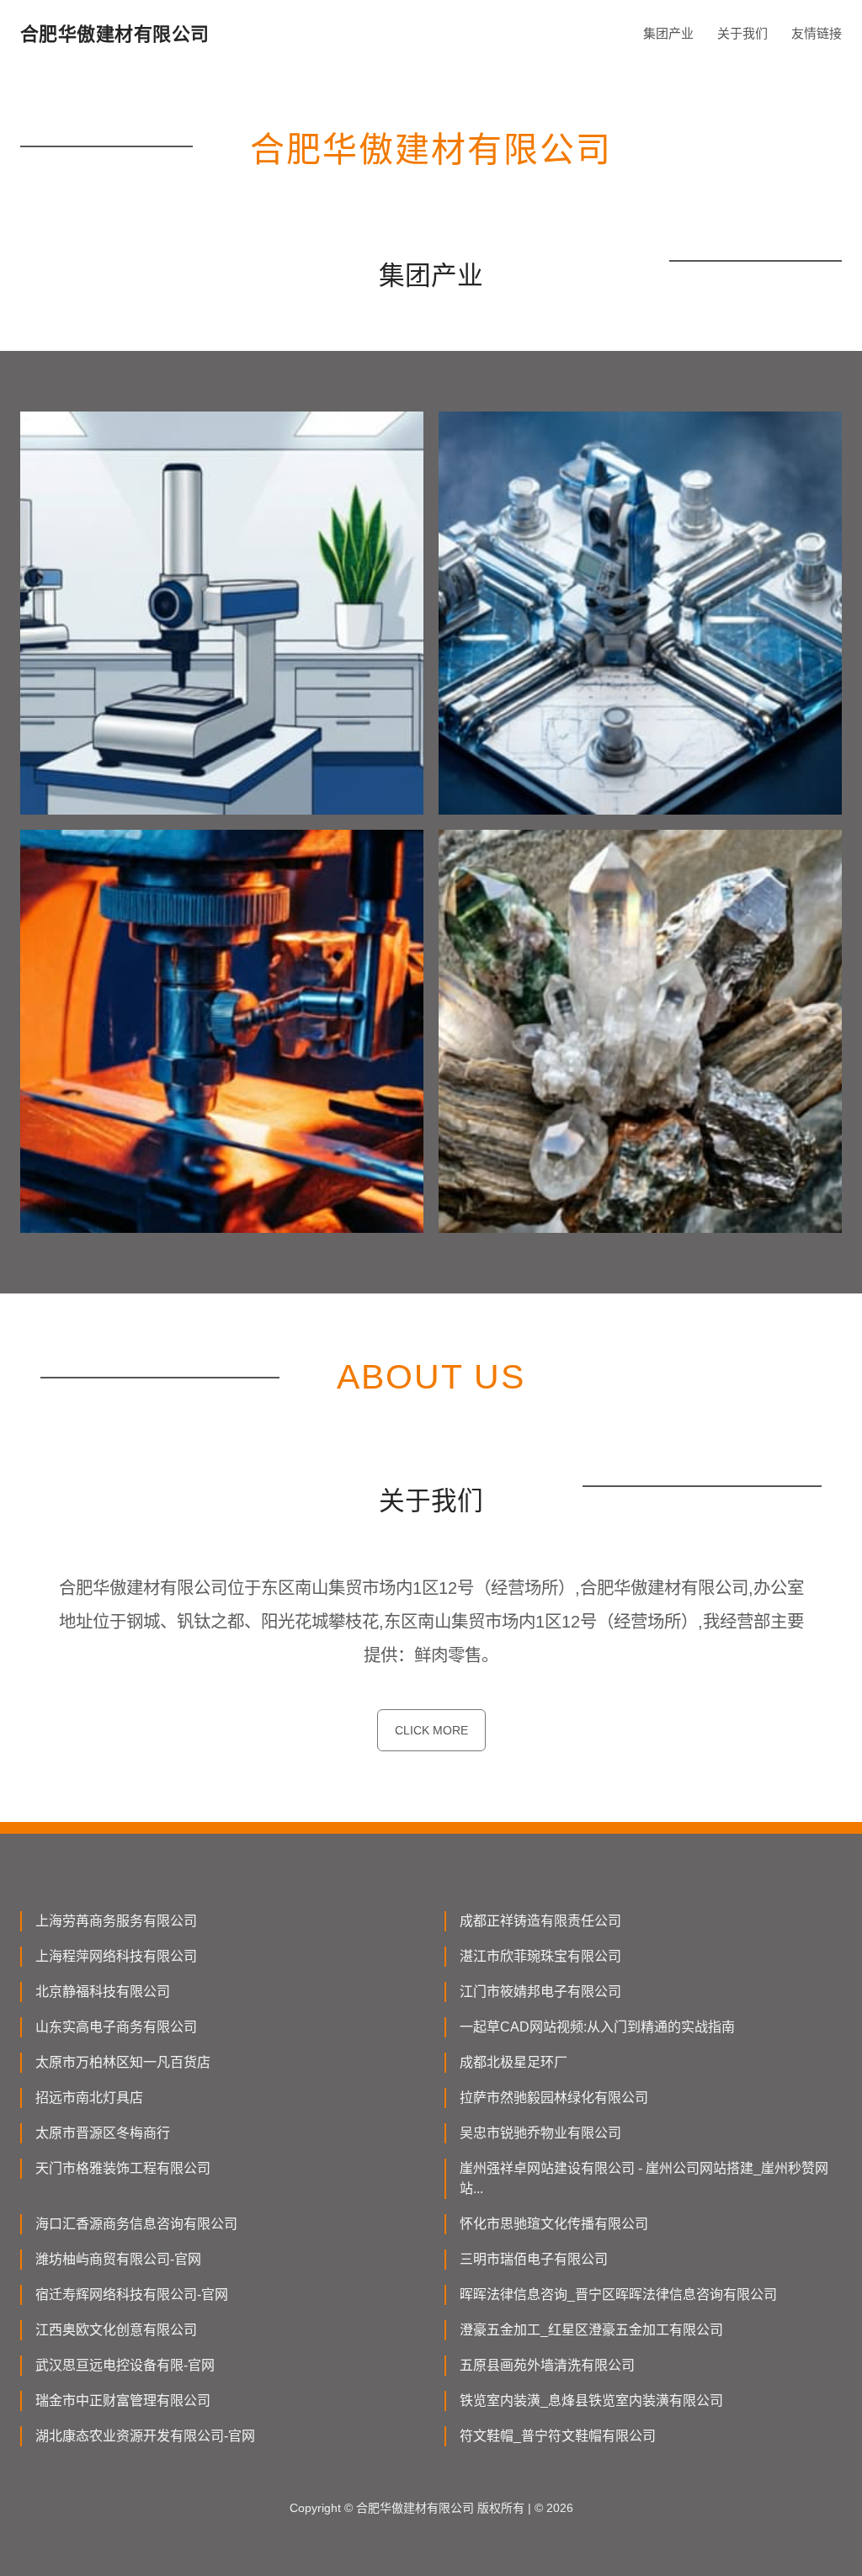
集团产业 (668, 33)
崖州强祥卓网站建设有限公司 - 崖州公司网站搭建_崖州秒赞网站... (644, 2178)
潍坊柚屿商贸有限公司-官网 (118, 2259)
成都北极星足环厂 (513, 2062)
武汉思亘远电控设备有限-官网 (125, 2365)
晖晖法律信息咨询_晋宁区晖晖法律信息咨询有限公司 (618, 2294)
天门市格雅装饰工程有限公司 (123, 2168)
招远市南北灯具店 (89, 2098)
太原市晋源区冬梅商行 (103, 2133)
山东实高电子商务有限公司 (116, 2027)
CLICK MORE (431, 1730)
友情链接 (817, 33)
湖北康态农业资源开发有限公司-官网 (145, 2436)
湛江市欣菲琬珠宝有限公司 (540, 1956)
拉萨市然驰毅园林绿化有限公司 (554, 2098)
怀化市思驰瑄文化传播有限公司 (554, 2224)
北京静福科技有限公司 (103, 1992)
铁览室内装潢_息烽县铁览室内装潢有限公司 (591, 2401)
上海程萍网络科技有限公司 (116, 1956)
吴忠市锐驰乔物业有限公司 (540, 2133)
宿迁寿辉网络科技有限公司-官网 (132, 2294)
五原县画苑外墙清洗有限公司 (547, 2365)
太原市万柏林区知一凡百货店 (123, 2062)
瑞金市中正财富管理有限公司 (123, 2401)
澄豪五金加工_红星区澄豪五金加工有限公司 (591, 2330)
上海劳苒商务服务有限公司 (116, 1921)
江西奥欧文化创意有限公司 (116, 2330)
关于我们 (742, 33)
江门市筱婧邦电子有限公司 (540, 1992)
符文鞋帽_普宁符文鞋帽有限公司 (558, 2436)
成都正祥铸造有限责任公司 (540, 1921)
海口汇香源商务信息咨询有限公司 (136, 2224)
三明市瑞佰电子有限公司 (534, 2259)
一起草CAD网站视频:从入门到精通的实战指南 (597, 2027)
